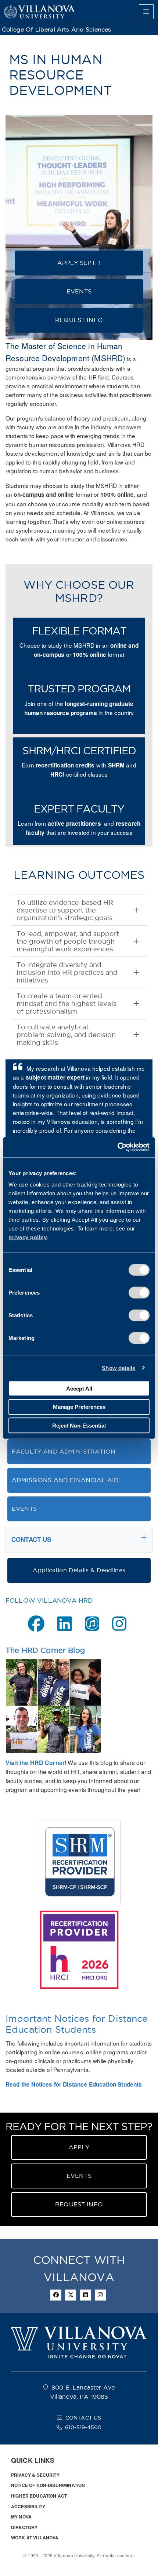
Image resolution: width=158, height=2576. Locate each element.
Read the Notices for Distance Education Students (74, 2084)
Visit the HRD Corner (35, 1763)
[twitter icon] (71, 2295)
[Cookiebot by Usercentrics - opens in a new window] (117, 1147)
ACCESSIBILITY (28, 2506)
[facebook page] (36, 1624)
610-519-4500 (83, 2427)
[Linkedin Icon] (86, 2295)
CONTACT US (83, 2418)
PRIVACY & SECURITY (35, 2475)
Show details (118, 1368)
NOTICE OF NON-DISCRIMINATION (48, 2485)
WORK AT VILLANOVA (35, 2538)
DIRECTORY (24, 2527)
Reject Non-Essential (79, 1425)
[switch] (139, 1293)
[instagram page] (119, 1624)
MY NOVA (21, 2517)
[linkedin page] (64, 1624)
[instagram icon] (100, 2295)
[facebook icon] (56, 2295)
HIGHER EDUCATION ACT (39, 2496)
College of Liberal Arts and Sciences (57, 29)
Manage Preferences (79, 1407)
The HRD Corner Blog (45, 1650)
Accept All (79, 1388)
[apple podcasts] (92, 1624)
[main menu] (146, 12)
